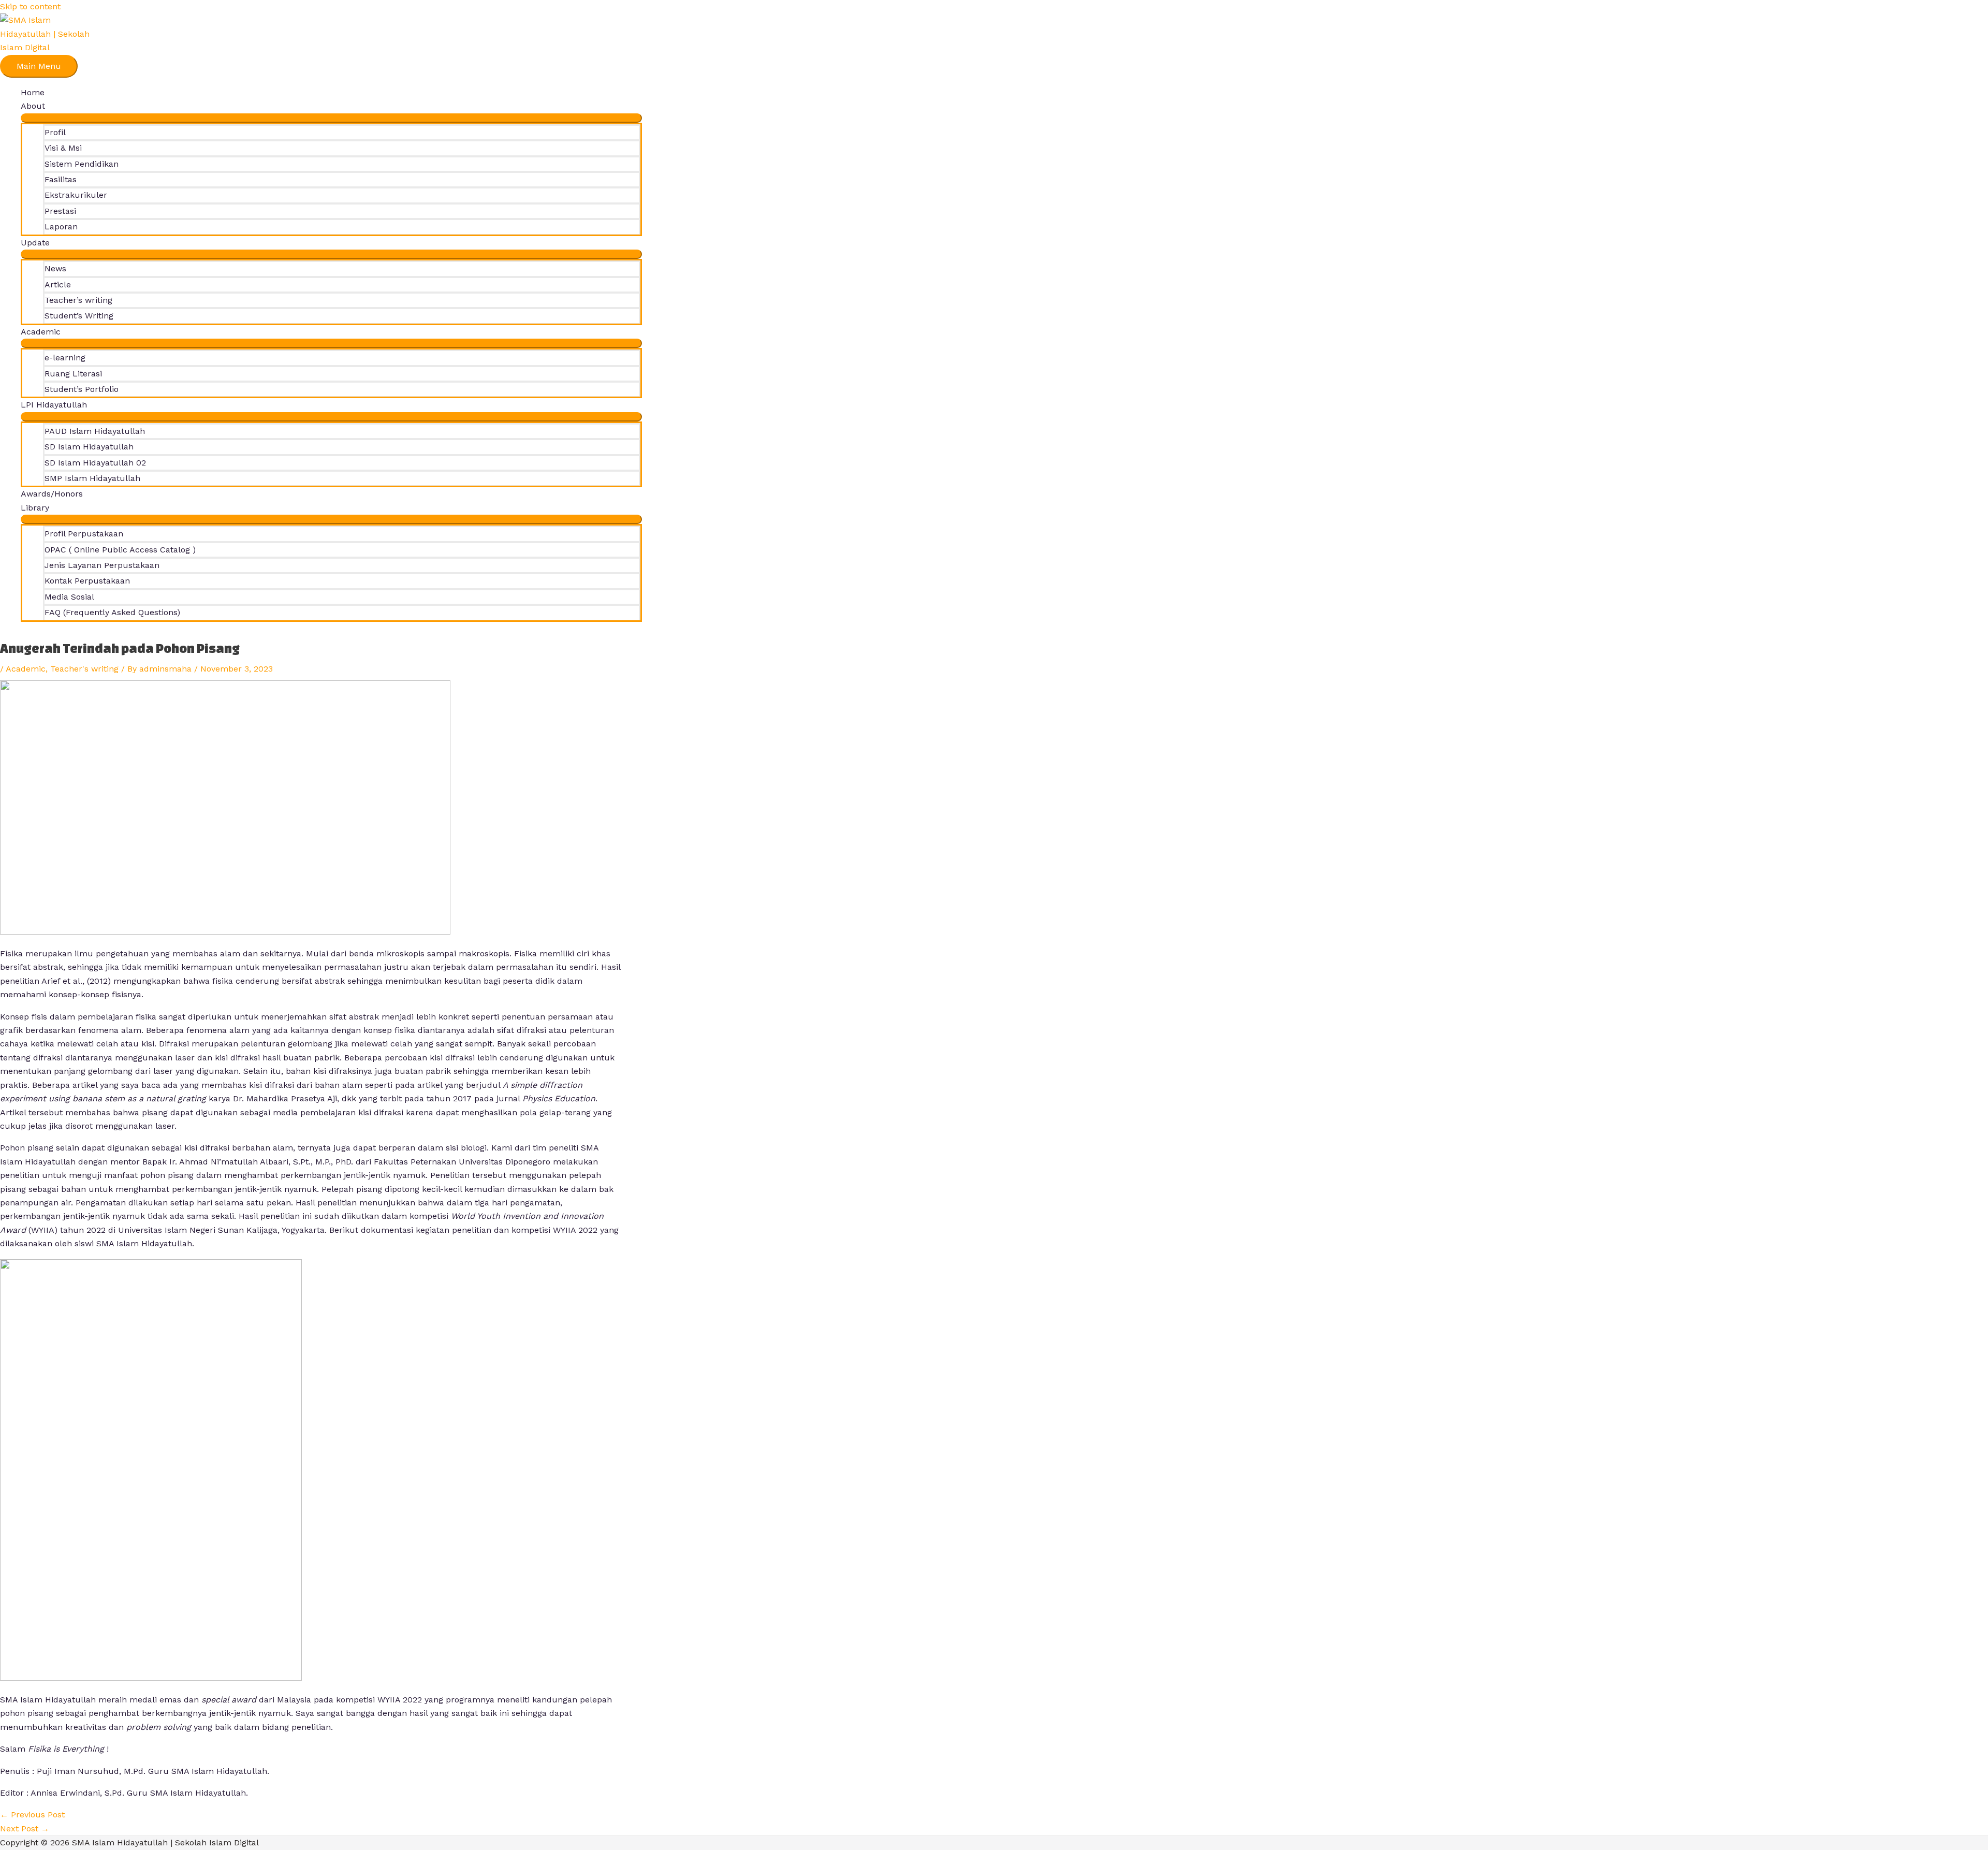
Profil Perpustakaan (84, 534)
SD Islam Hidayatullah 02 (95, 463)
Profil (55, 132)
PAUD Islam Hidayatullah (95, 431)
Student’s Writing (79, 316)
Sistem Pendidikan (82, 164)
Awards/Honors (52, 494)
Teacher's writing (84, 669)
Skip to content (30, 6)
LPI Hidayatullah (54, 405)
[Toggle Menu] (331, 118)
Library (35, 508)
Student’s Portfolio (82, 389)
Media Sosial (69, 597)
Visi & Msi (63, 148)
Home (33, 92)
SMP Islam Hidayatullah (92, 478)
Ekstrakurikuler (76, 195)
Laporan (61, 227)
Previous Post (32, 1815)
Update (35, 243)
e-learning (65, 358)
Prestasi (60, 211)
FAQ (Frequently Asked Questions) (112, 612)
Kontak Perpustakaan (87, 581)
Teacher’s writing (78, 300)
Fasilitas (61, 179)
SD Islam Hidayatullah (89, 447)
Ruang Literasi (73, 374)
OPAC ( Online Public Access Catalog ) (120, 550)
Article (58, 285)
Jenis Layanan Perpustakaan (102, 565)
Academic (26, 669)
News (55, 268)
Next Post (25, 1829)
